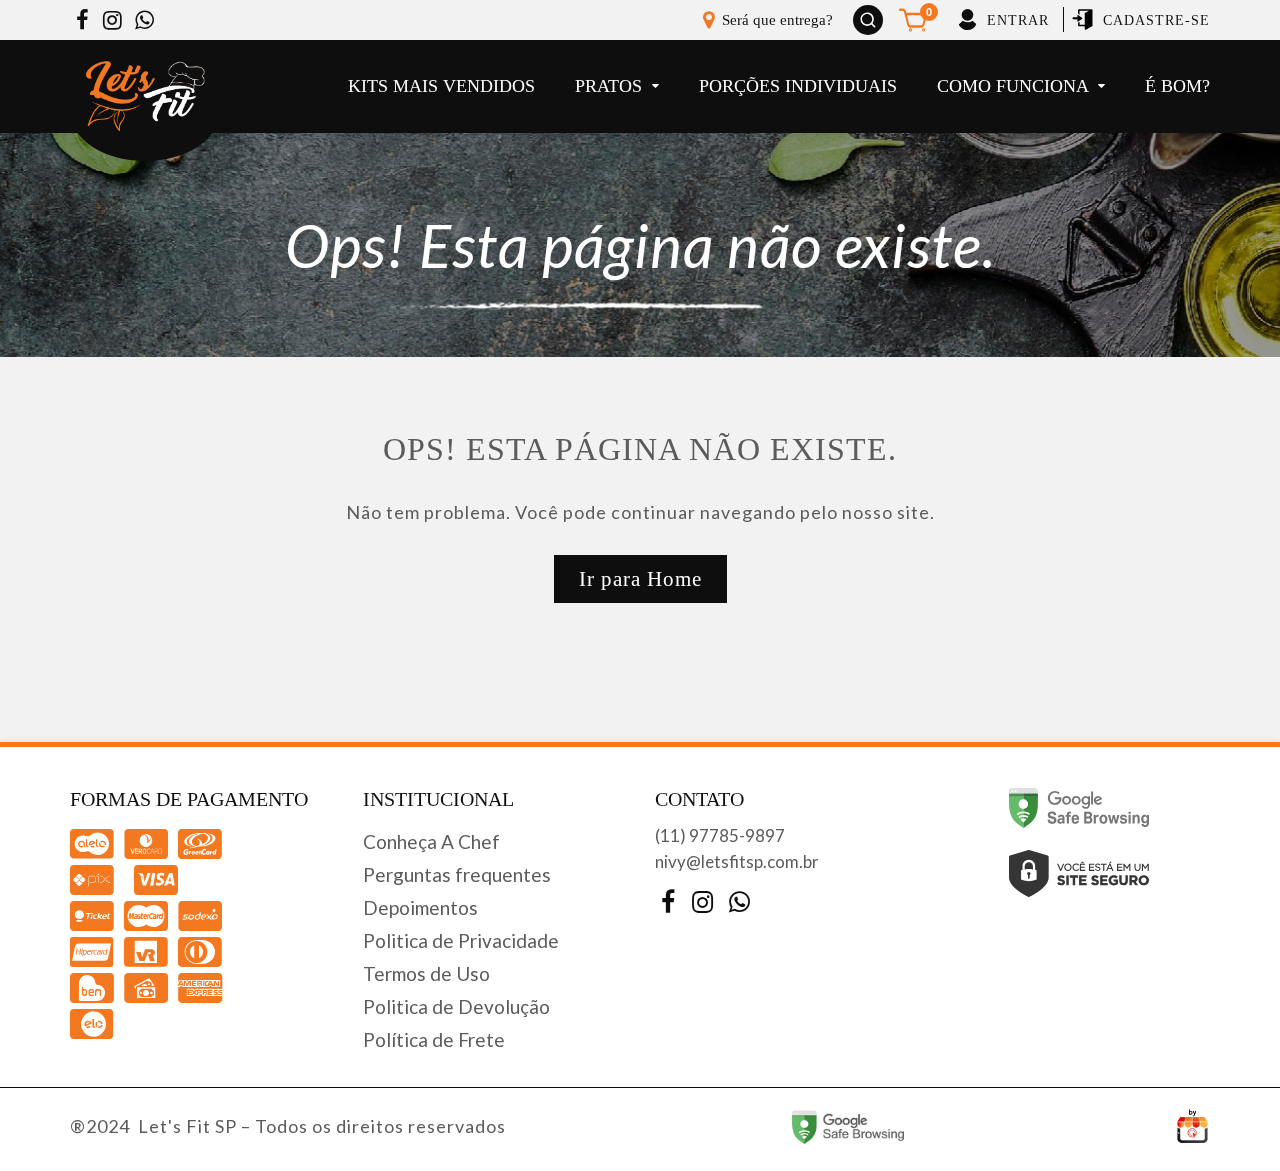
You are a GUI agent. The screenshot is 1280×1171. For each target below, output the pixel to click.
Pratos (611, 86)
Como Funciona (1015, 86)
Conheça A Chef (431, 841)
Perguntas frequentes (457, 874)
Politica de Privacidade (461, 940)
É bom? (1177, 86)
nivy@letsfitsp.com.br (737, 861)
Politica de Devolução (456, 1006)
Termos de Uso (426, 973)
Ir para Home (640, 579)
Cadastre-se (1156, 20)
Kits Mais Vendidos (441, 86)
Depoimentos (420, 907)
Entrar (1018, 20)
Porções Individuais (798, 86)
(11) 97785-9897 (720, 835)
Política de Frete (434, 1039)
